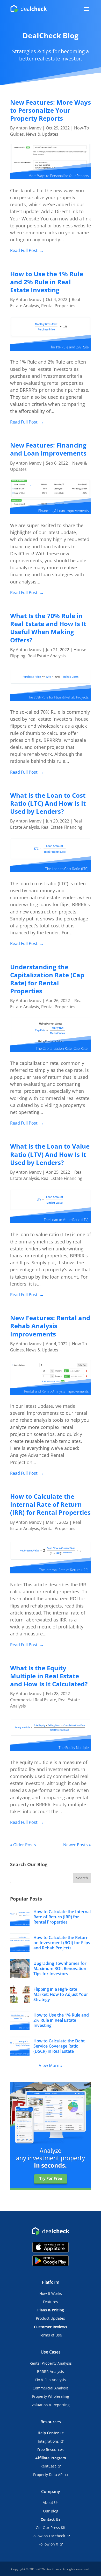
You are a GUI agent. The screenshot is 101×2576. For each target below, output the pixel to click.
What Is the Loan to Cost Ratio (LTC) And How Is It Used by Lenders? (48, 803)
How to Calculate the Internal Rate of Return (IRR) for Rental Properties (50, 1504)
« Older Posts (23, 1845)
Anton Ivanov (29, 128)
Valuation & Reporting (51, 2405)
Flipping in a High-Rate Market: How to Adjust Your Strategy (61, 1994)
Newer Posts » (77, 1845)
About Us (51, 2502)
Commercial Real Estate (33, 1700)
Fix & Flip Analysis (51, 2380)
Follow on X (48, 2544)
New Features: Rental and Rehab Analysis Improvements (50, 1326)
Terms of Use (51, 2335)
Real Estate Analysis (47, 656)
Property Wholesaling (51, 2396)
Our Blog (51, 2511)
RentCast (48, 2466)
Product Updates (51, 2318)
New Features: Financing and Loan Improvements (48, 449)
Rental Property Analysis (51, 2363)
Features (51, 2302)
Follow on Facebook (48, 2536)
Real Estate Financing (62, 827)
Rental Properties (58, 306)
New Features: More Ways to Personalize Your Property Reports (51, 110)
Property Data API (48, 2475)
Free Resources (51, 2450)
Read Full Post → (27, 250)
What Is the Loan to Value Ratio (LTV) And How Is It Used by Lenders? (50, 1154)
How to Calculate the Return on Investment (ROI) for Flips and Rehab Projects (62, 1943)
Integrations (48, 2441)
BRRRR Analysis (51, 2371)
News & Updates (42, 134)
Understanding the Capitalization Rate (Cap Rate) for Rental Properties (47, 979)
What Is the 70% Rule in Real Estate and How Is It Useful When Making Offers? (48, 628)
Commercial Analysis (51, 2388)
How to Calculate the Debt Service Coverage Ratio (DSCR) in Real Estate (59, 2046)
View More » (51, 2065)
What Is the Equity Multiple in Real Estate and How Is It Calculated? (49, 1676)
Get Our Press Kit (51, 2528)
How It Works (51, 2293)
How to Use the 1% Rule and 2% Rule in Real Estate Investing (47, 282)
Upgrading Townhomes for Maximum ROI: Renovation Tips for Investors (60, 1968)
